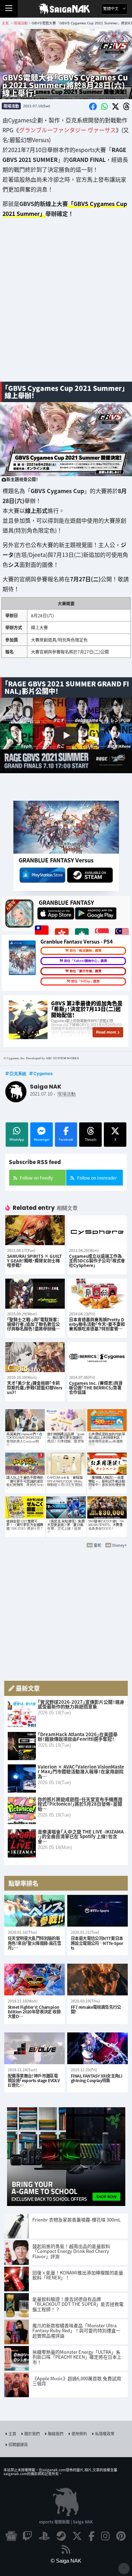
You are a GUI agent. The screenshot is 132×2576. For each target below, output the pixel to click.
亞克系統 (18, 1073)
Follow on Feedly (36, 1178)
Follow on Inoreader (97, 1178)
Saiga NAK (66, 9)
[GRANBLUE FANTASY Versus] (66, 827)
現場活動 (11, 106)
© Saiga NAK (66, 2561)
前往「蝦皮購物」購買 (86, 951)
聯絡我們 (56, 2433)
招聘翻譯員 (18, 2444)
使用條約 (79, 2433)
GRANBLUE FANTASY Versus (56, 860)
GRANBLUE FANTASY (66, 902)
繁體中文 (111, 9)
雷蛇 (98, 1545)
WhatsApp (17, 1139)
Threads (91, 1139)
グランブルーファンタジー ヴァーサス (67, 130)
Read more (106, 1032)
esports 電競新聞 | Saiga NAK (66, 2522)
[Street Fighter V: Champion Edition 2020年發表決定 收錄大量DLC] (34, 1980)
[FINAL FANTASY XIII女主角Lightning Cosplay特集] (98, 2048)
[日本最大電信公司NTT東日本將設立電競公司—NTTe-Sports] (98, 1911)
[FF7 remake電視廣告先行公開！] (98, 1980)
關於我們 (32, 2433)
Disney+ (120, 1545)
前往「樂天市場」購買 (86, 971)
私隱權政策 (105, 2433)
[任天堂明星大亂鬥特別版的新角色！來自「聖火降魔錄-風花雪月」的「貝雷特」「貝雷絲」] (34, 1911)
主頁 (12, 2433)
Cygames (43, 1073)
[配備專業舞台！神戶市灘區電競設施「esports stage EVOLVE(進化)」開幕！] (34, 2048)
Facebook (66, 1139)
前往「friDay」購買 (85, 981)
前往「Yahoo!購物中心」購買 (86, 961)
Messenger (42, 1139)
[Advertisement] (66, 305)
